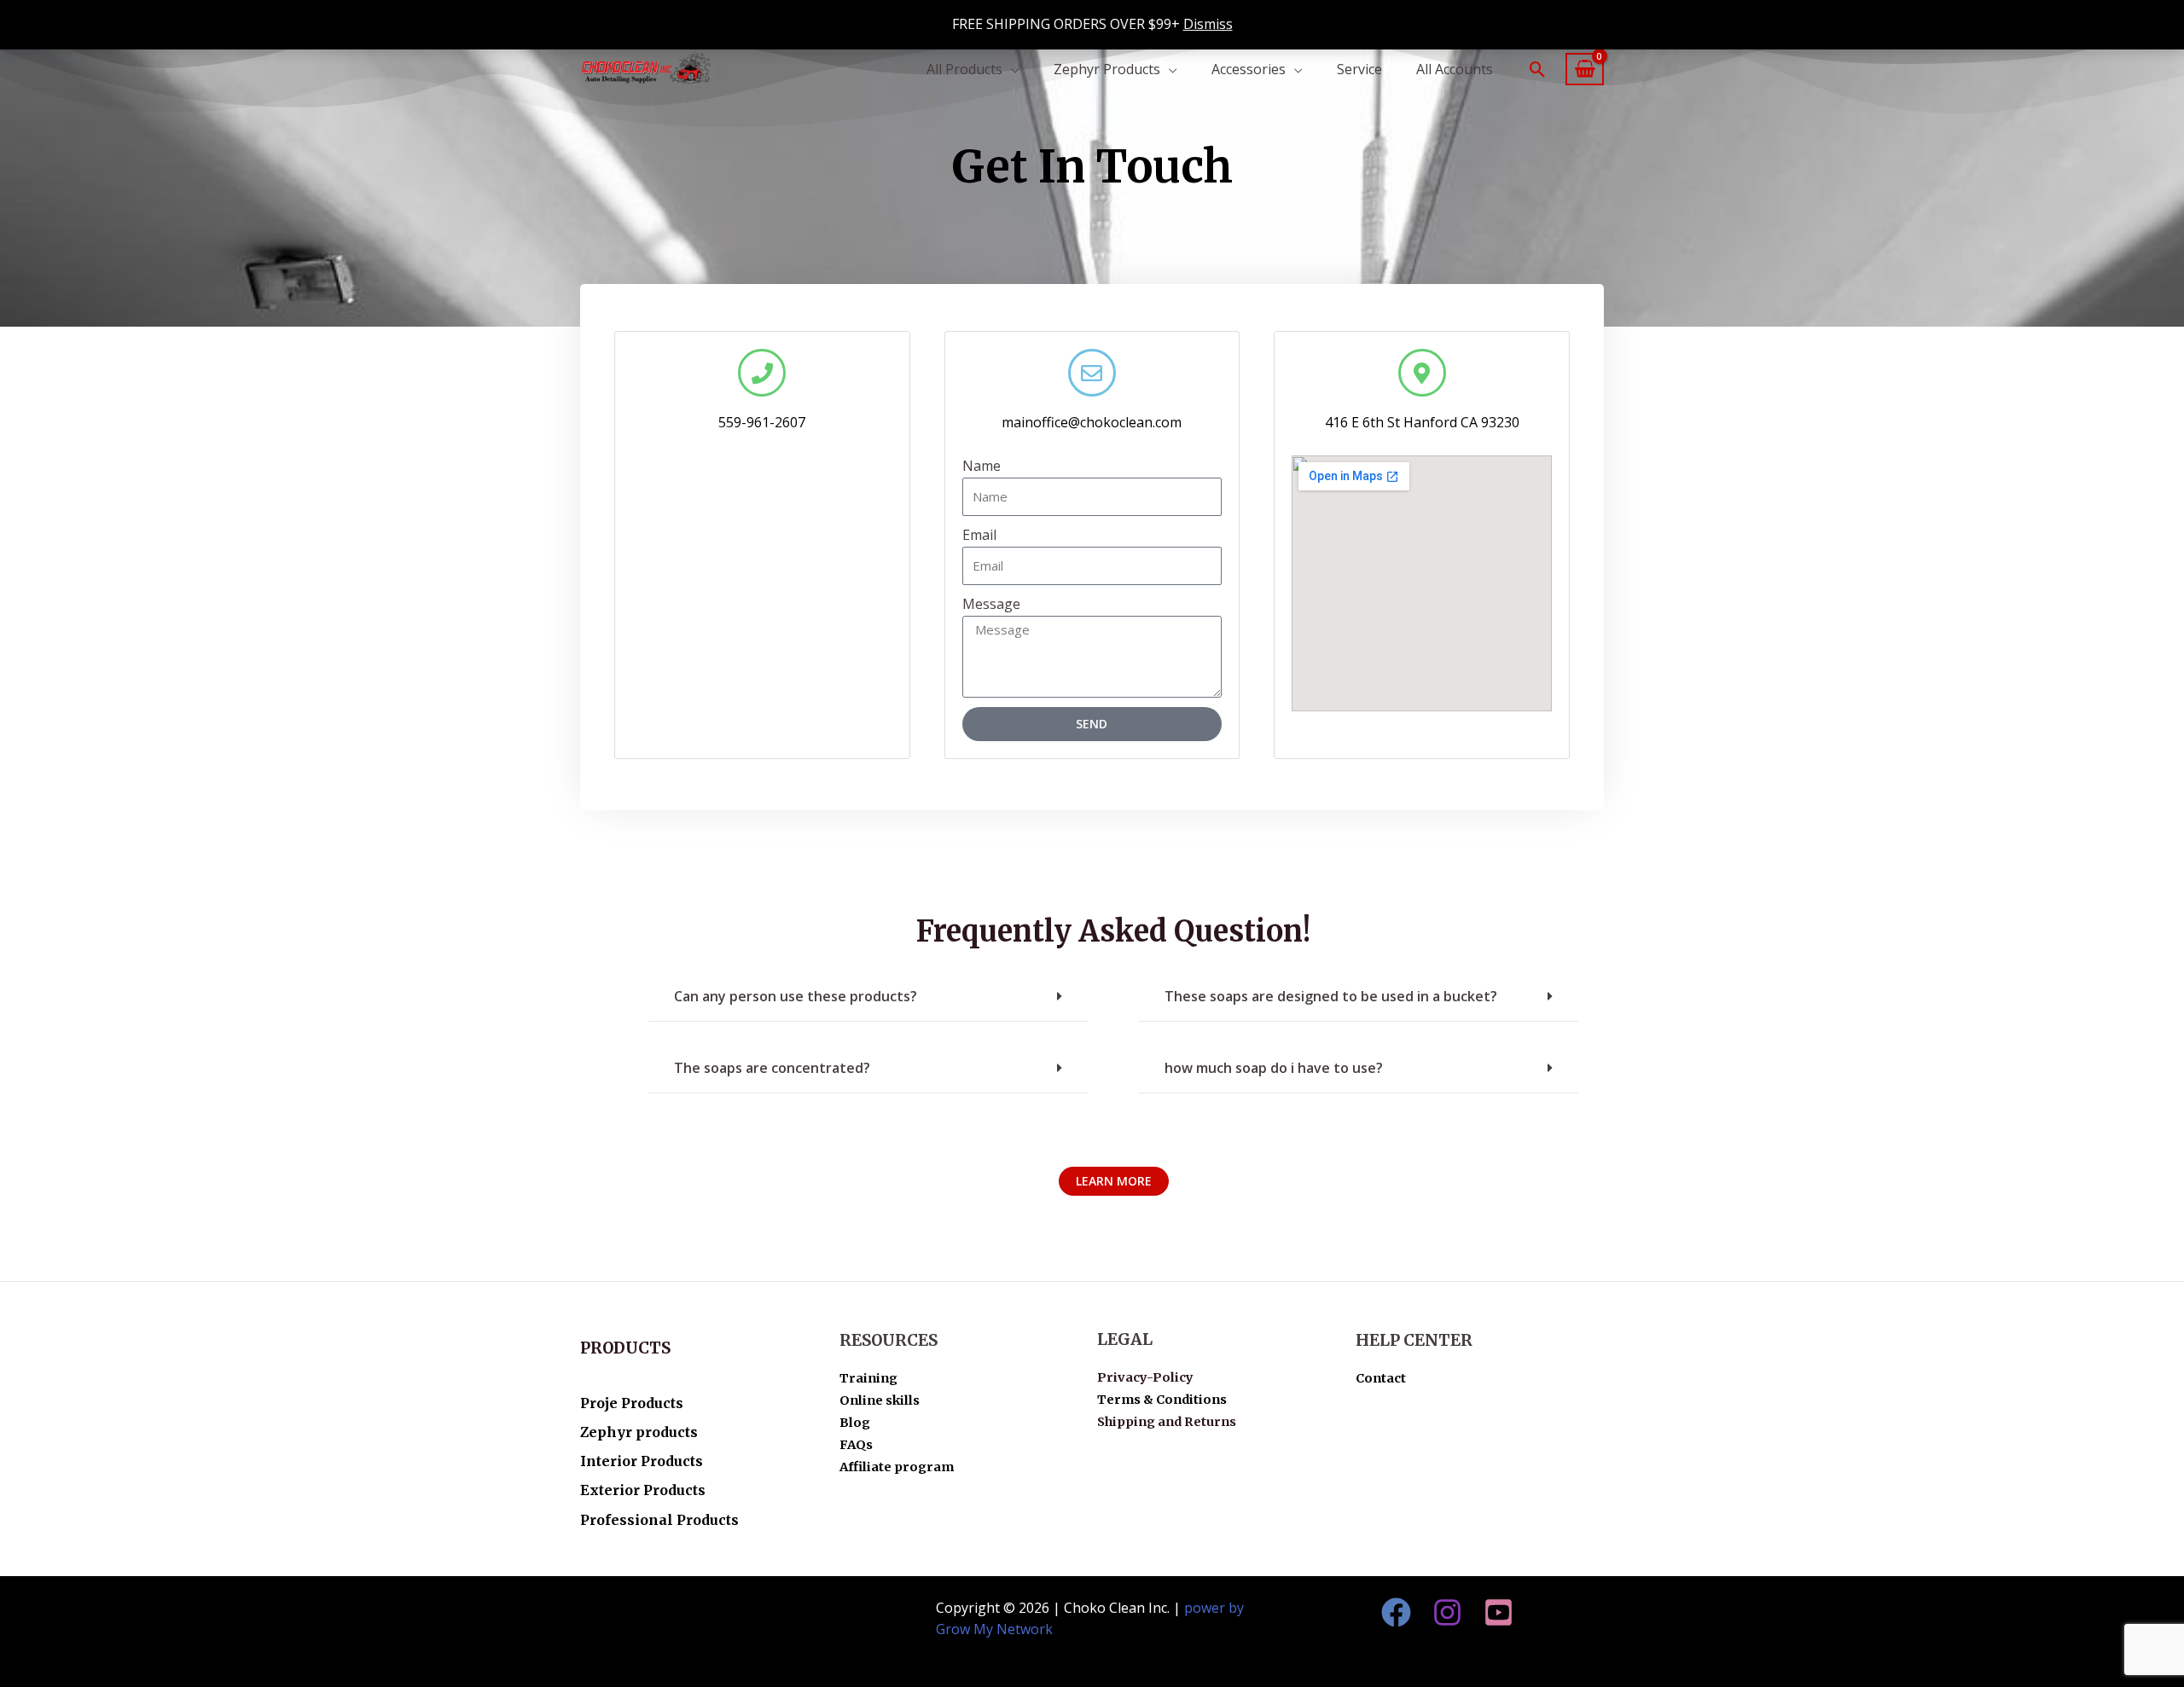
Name (982, 466)
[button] (1538, 70)
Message (991, 604)
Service (1359, 69)
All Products (964, 69)
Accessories (1249, 69)
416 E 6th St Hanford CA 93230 (1422, 422)
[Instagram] (1447, 1612)
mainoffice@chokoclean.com (1092, 422)
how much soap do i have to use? (1274, 1068)
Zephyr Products (1107, 69)
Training (868, 1378)
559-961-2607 (762, 422)
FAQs (856, 1445)
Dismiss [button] (1208, 24)
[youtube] (1499, 1612)
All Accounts (1455, 69)
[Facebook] (1396, 1612)
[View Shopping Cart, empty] (1585, 70)
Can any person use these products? (796, 996)
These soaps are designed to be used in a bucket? (1331, 996)
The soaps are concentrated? (772, 1068)
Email (979, 535)
